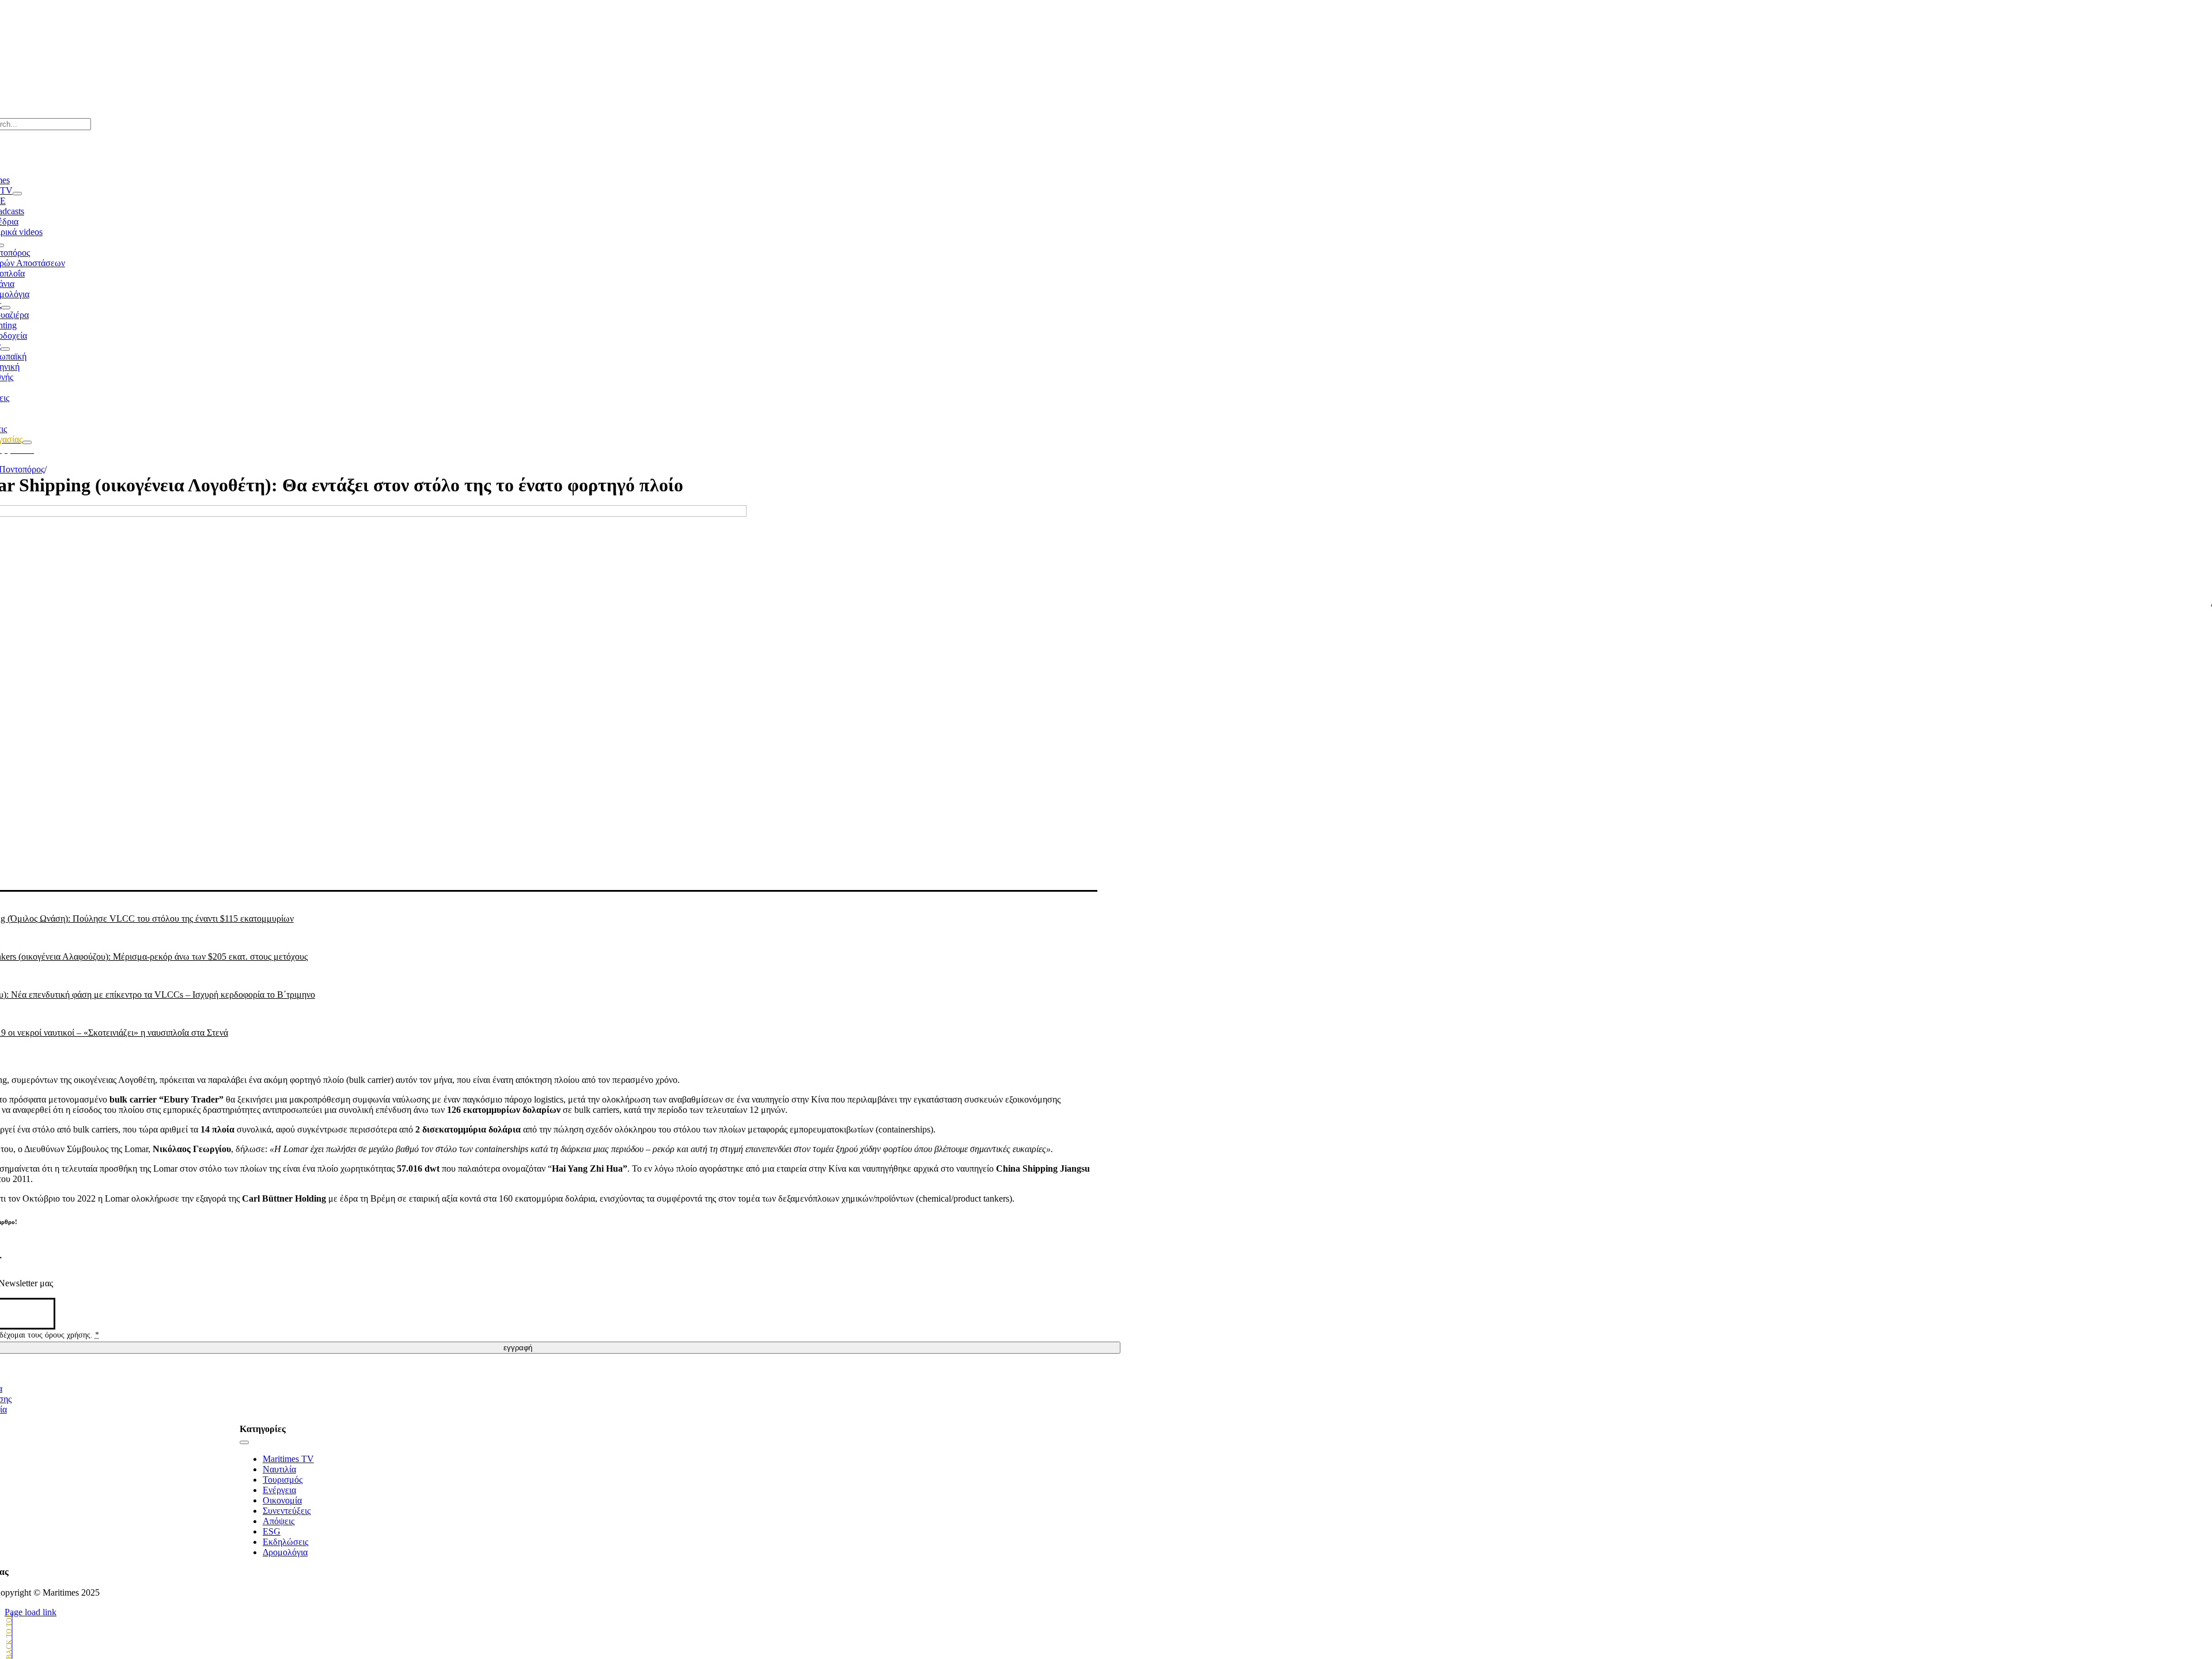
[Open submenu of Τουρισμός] (6, 308)
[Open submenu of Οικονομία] (5, 349)
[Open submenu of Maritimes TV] (17, 194)
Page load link (31, 1612)
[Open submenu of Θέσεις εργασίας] (27, 442)
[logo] (518, 35)
